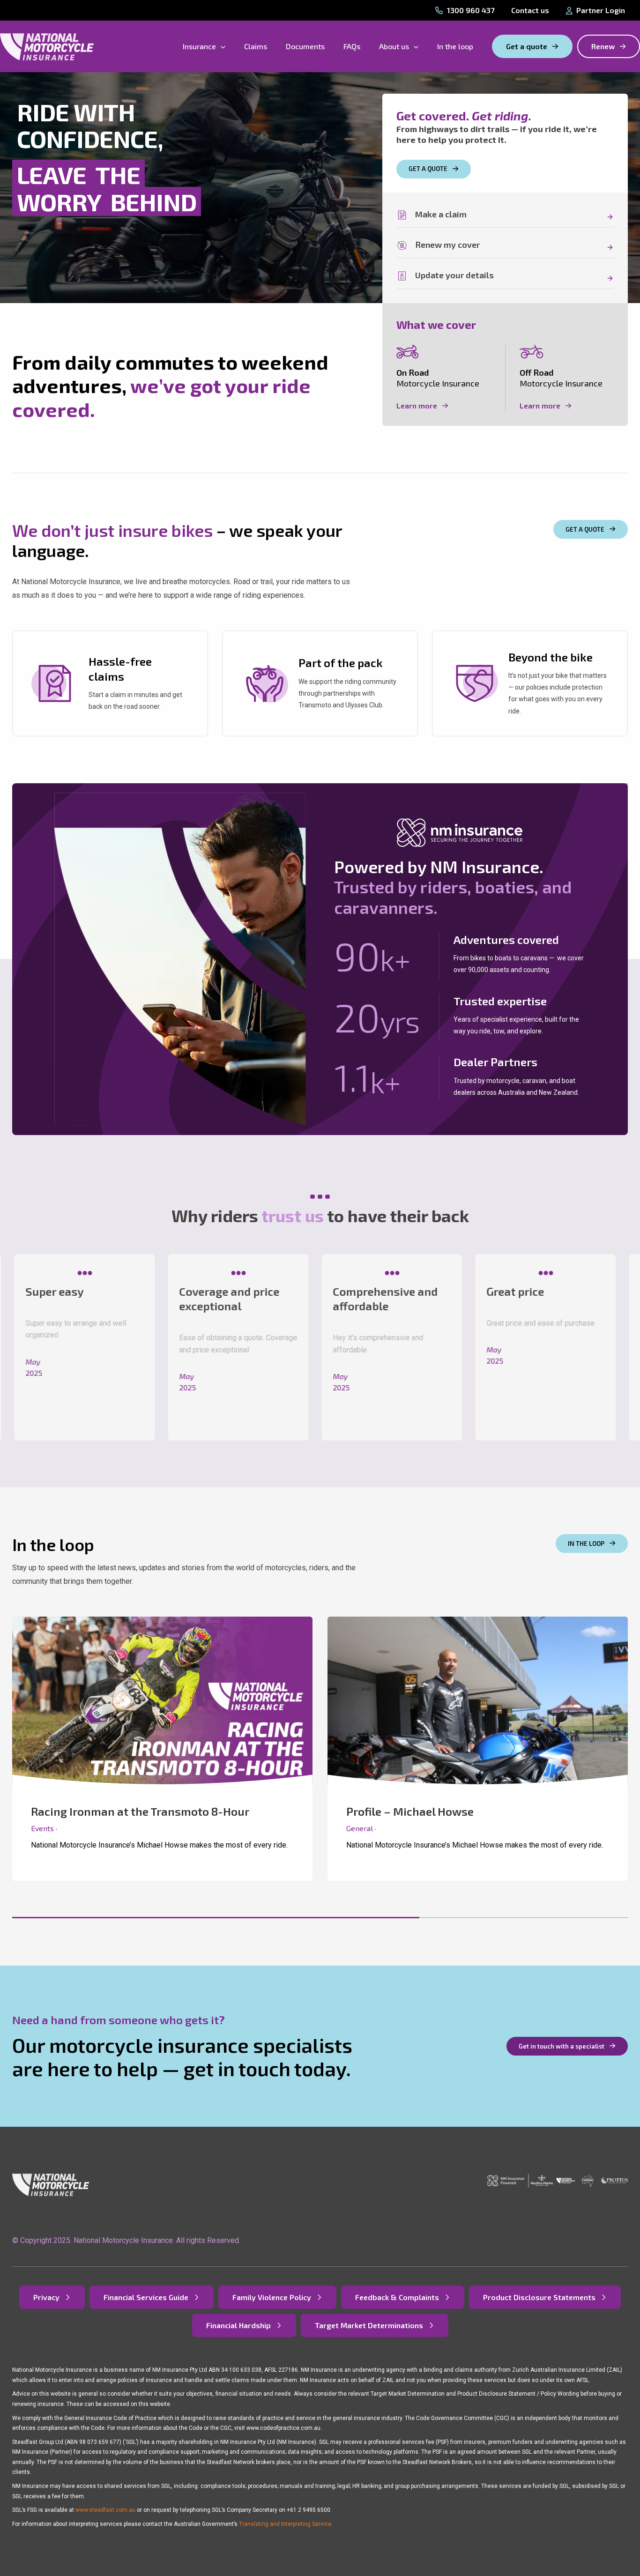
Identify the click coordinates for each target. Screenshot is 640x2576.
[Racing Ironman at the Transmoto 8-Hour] (162, 1749)
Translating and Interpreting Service (285, 2524)
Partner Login (601, 10)
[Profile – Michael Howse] (478, 1749)
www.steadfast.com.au (105, 2510)
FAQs (352, 46)
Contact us (530, 10)
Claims (256, 46)
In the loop (455, 46)
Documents (305, 46)
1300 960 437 (471, 10)
